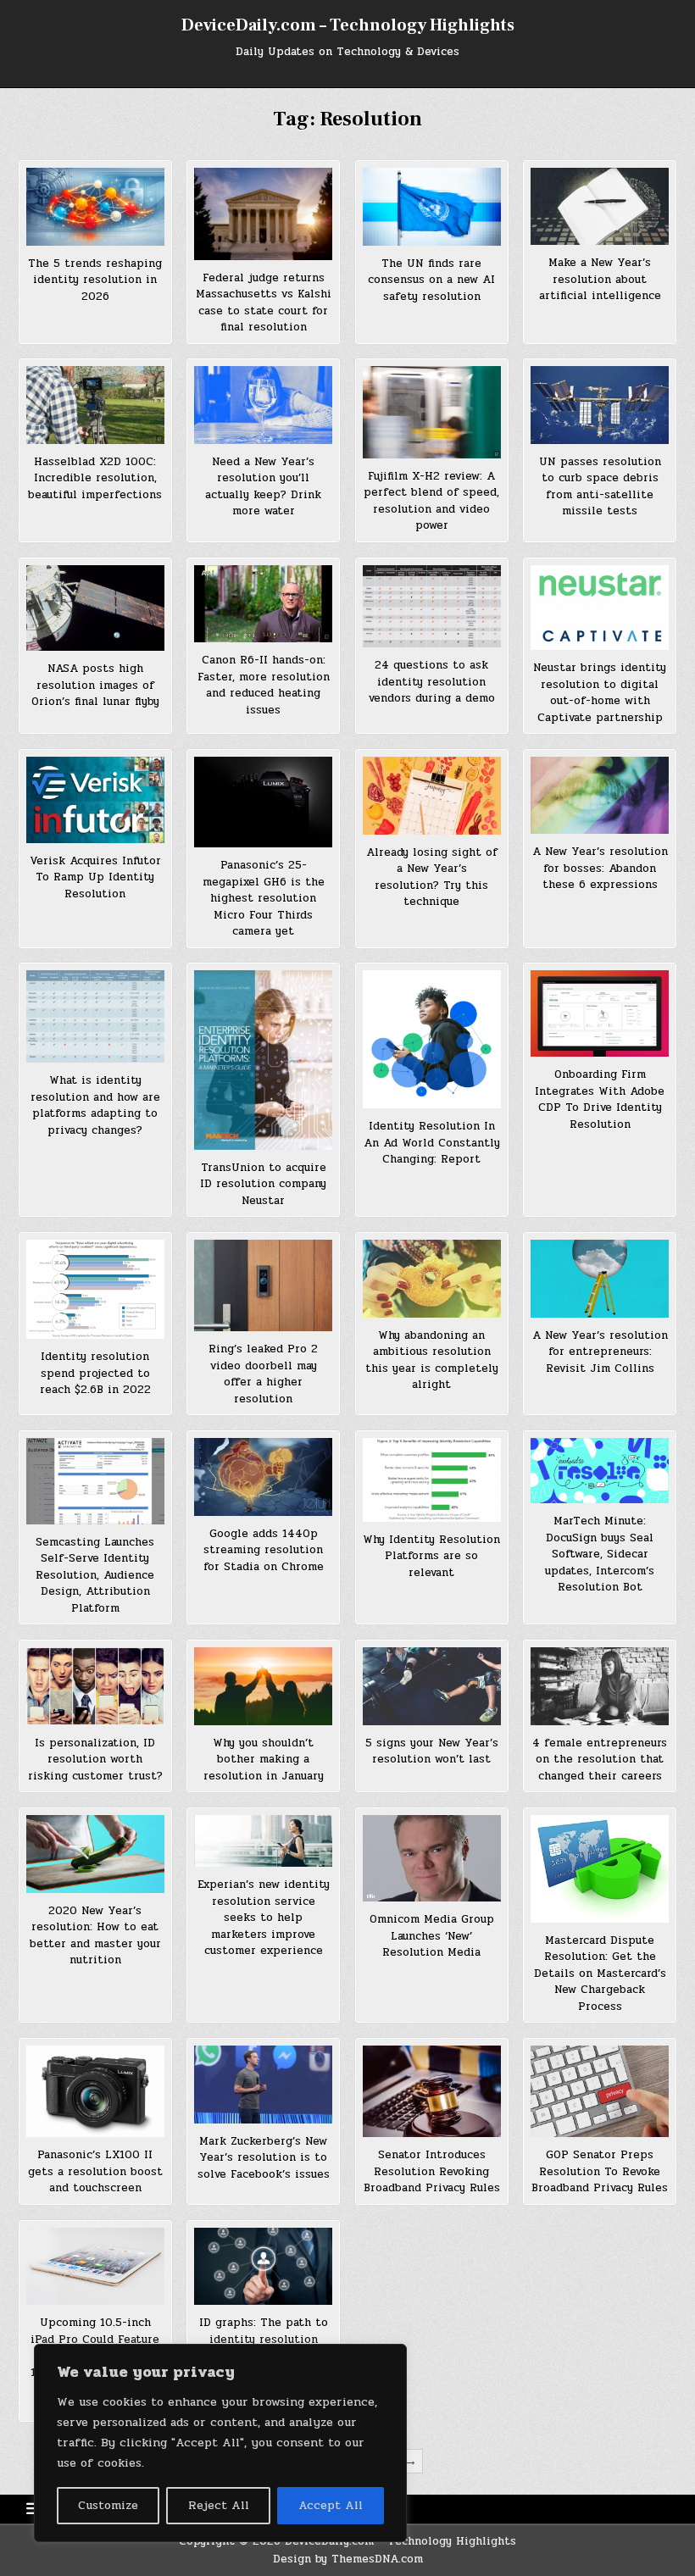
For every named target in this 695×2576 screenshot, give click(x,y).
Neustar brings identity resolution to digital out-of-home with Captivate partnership (600, 693)
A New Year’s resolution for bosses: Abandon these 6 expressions (600, 868)
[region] (220, 2443)
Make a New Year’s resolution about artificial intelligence (600, 279)
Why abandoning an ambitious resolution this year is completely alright (432, 1360)
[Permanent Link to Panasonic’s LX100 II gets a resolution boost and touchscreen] (95, 2091)
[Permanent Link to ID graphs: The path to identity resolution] (263, 2267)
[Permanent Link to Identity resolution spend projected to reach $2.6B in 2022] (95, 1290)
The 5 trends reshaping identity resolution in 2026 (95, 280)
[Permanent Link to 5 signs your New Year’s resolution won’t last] (432, 1686)
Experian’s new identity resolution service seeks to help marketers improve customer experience (264, 1918)
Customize (108, 2505)
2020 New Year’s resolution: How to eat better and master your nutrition (95, 1936)
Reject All (219, 2505)
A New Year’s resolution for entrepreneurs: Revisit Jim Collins (600, 1352)
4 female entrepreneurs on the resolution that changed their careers (600, 1760)
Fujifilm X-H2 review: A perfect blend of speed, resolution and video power (431, 501)
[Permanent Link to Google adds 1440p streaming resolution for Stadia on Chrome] (263, 1477)
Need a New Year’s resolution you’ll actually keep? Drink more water (263, 487)
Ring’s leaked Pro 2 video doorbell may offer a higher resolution (263, 1374)
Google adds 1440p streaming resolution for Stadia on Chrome (264, 1550)
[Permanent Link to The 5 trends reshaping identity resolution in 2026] (95, 207)
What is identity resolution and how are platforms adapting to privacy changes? (95, 1105)
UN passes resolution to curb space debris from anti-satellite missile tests (600, 487)
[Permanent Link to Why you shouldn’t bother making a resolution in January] (263, 1686)
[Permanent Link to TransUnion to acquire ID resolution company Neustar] (263, 1060)
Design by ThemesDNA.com (348, 2559)
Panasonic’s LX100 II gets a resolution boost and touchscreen (95, 2171)
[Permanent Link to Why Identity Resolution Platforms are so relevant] (432, 1480)
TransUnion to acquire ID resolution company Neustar (263, 1184)
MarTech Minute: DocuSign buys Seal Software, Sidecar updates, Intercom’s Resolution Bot (600, 1554)
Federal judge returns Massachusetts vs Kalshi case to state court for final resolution (264, 303)
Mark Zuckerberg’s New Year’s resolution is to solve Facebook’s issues (264, 2158)
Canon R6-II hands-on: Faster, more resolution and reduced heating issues (264, 685)
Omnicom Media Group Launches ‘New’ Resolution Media (432, 1936)
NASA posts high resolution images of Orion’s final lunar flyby (95, 685)
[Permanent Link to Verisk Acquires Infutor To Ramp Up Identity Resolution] (95, 800)
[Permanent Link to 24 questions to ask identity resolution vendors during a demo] (432, 607)
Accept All (331, 2505)
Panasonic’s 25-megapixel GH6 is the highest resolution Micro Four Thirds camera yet (264, 898)
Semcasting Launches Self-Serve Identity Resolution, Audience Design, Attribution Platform (95, 1575)
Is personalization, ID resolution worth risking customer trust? (95, 1760)
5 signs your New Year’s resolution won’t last (432, 1752)
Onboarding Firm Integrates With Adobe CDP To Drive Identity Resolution (600, 1099)
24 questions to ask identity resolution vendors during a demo (432, 682)
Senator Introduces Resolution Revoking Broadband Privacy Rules (432, 2171)
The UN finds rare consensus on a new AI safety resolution (431, 280)
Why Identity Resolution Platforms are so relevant (431, 1556)
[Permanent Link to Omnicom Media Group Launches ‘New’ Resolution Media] (432, 1858)
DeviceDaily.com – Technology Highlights (348, 25)
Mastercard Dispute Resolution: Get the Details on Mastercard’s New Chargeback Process (600, 1974)
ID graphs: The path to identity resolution (264, 2331)
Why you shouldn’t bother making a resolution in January (264, 1760)
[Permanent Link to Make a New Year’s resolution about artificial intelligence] (600, 206)
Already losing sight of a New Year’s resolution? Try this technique (432, 877)
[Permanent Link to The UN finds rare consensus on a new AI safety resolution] (432, 207)
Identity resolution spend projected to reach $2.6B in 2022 (95, 1373)
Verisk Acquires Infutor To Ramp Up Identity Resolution (95, 877)
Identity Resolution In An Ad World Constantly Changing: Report (432, 1143)
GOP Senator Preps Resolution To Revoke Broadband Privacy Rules (600, 2171)
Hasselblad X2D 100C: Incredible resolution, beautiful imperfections (95, 478)
